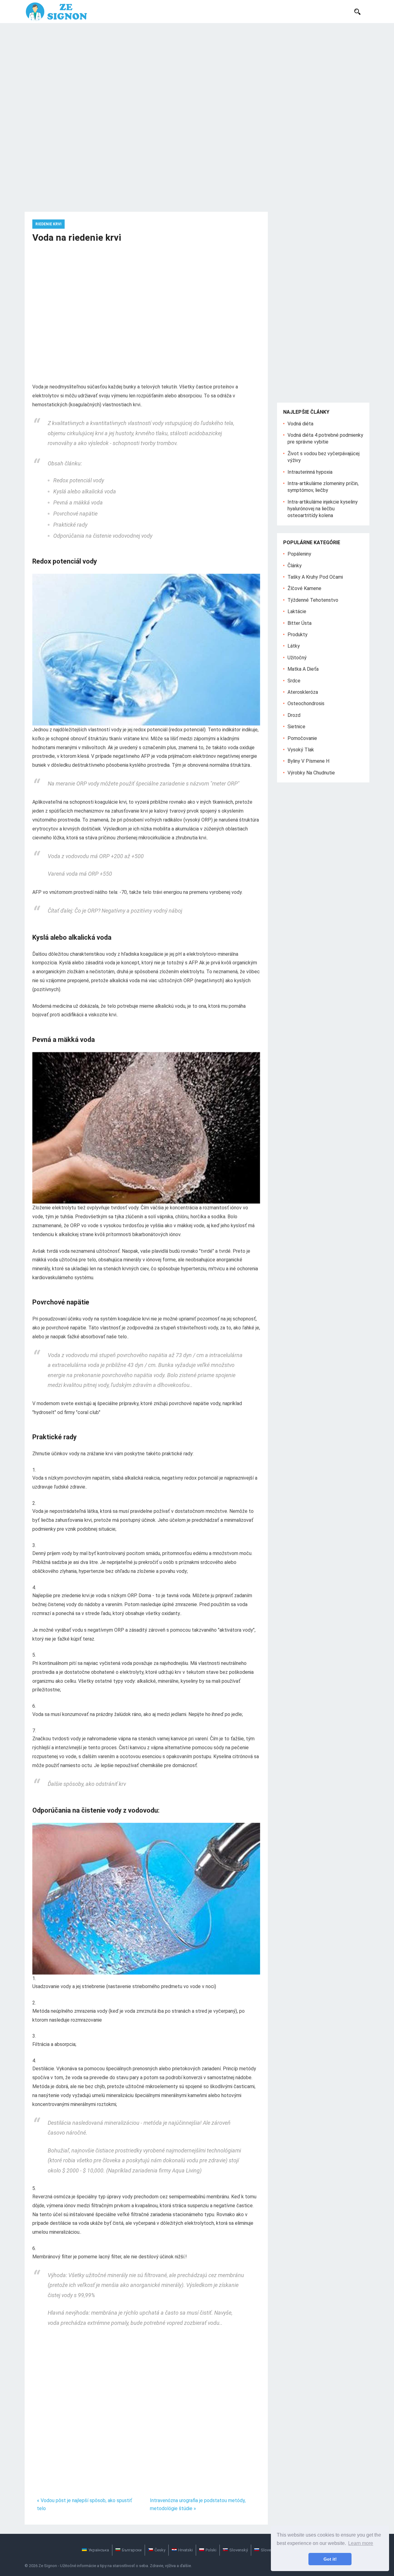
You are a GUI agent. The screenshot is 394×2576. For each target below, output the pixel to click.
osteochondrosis (306, 703)
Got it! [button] (330, 2559)
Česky (160, 2550)
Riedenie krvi (48, 224)
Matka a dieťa (303, 669)
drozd (294, 715)
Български (132, 2550)
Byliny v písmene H (308, 761)
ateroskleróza (303, 692)
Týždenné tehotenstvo (313, 600)
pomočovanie (302, 738)
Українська (99, 2550)
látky (294, 646)
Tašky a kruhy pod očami (315, 577)
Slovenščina (272, 2550)
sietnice (296, 727)
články (295, 566)
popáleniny (299, 554)
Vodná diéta (300, 424)
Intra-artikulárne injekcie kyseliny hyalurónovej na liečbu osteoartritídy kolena (323, 509)
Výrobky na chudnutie (311, 773)
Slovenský (239, 2550)
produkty (298, 635)
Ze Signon (48, 2566)
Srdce (294, 681)
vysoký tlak (301, 750)
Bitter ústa (300, 623)
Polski (211, 2550)
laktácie (297, 611)
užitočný (297, 658)
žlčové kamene (304, 588)
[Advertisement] (197, 69)
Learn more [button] (361, 2543)
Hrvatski (185, 2550)
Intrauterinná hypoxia (310, 472)
